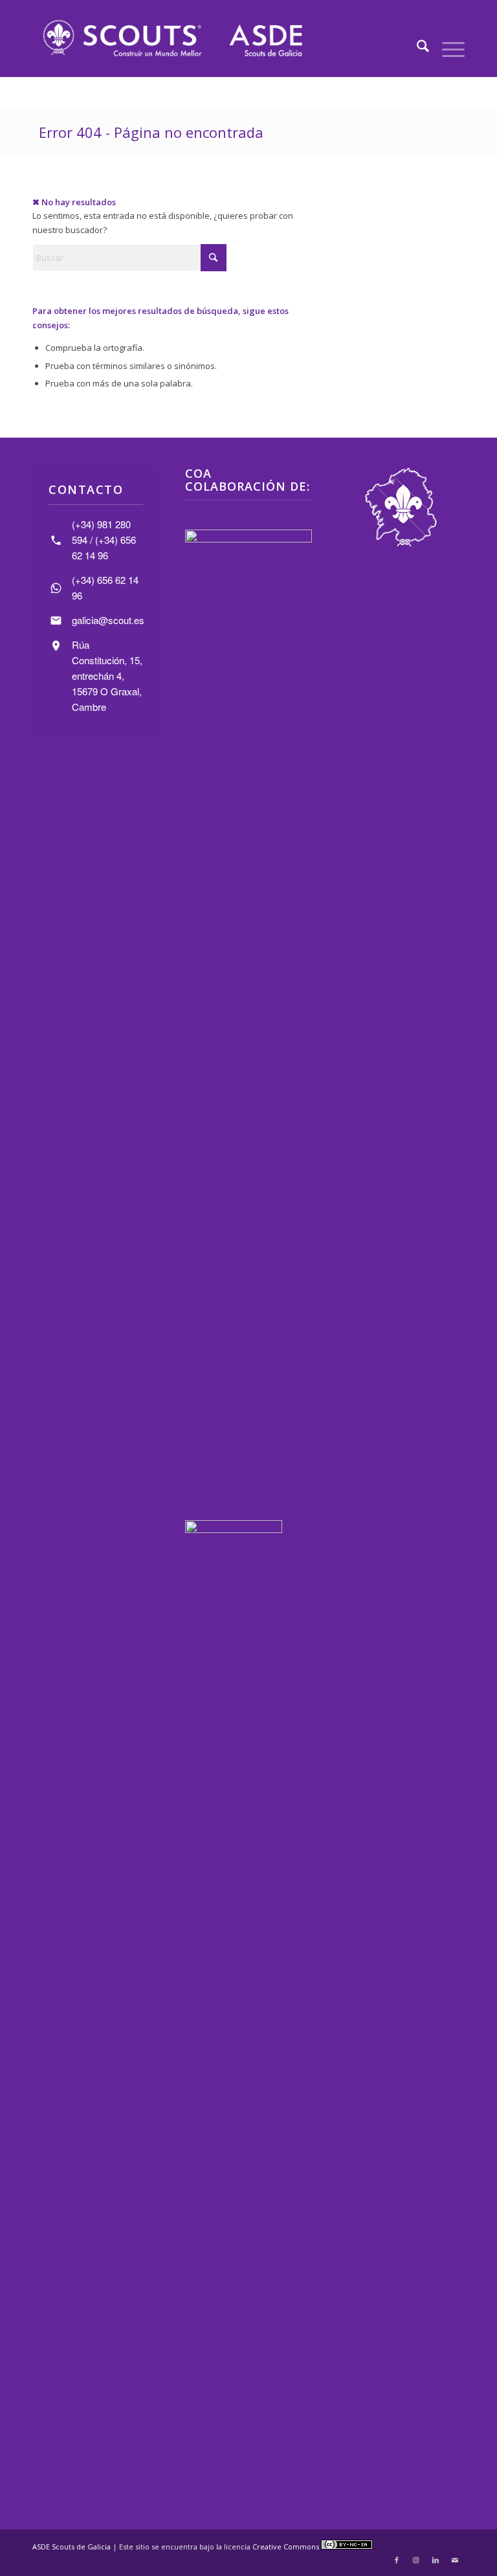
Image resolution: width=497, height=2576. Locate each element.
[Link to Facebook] (397, 2560)
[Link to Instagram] (416, 2560)
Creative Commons (287, 2547)
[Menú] (447, 48)
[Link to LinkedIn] (436, 2560)
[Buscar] (416, 48)
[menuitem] (416, 48)
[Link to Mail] (455, 2560)
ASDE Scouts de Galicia (72, 2547)
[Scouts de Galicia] (172, 38)
